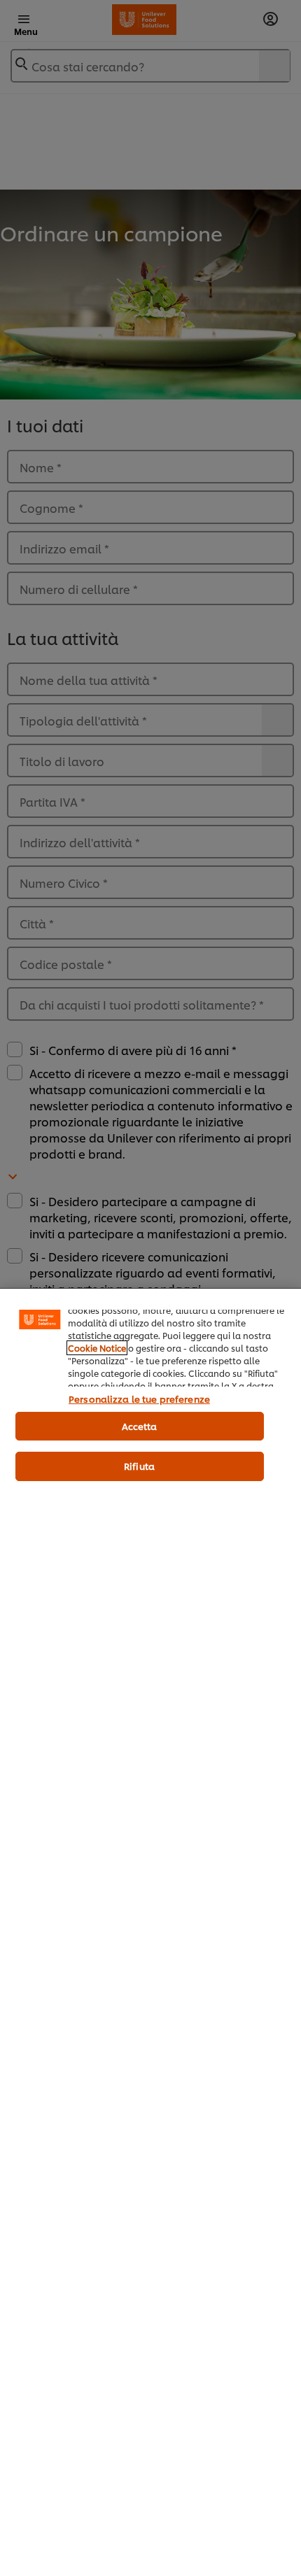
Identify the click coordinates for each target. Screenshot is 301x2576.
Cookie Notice (97, 1348)
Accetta (140, 1426)
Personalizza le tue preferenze (139, 1399)
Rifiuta (139, 1466)
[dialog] (150, 1932)
